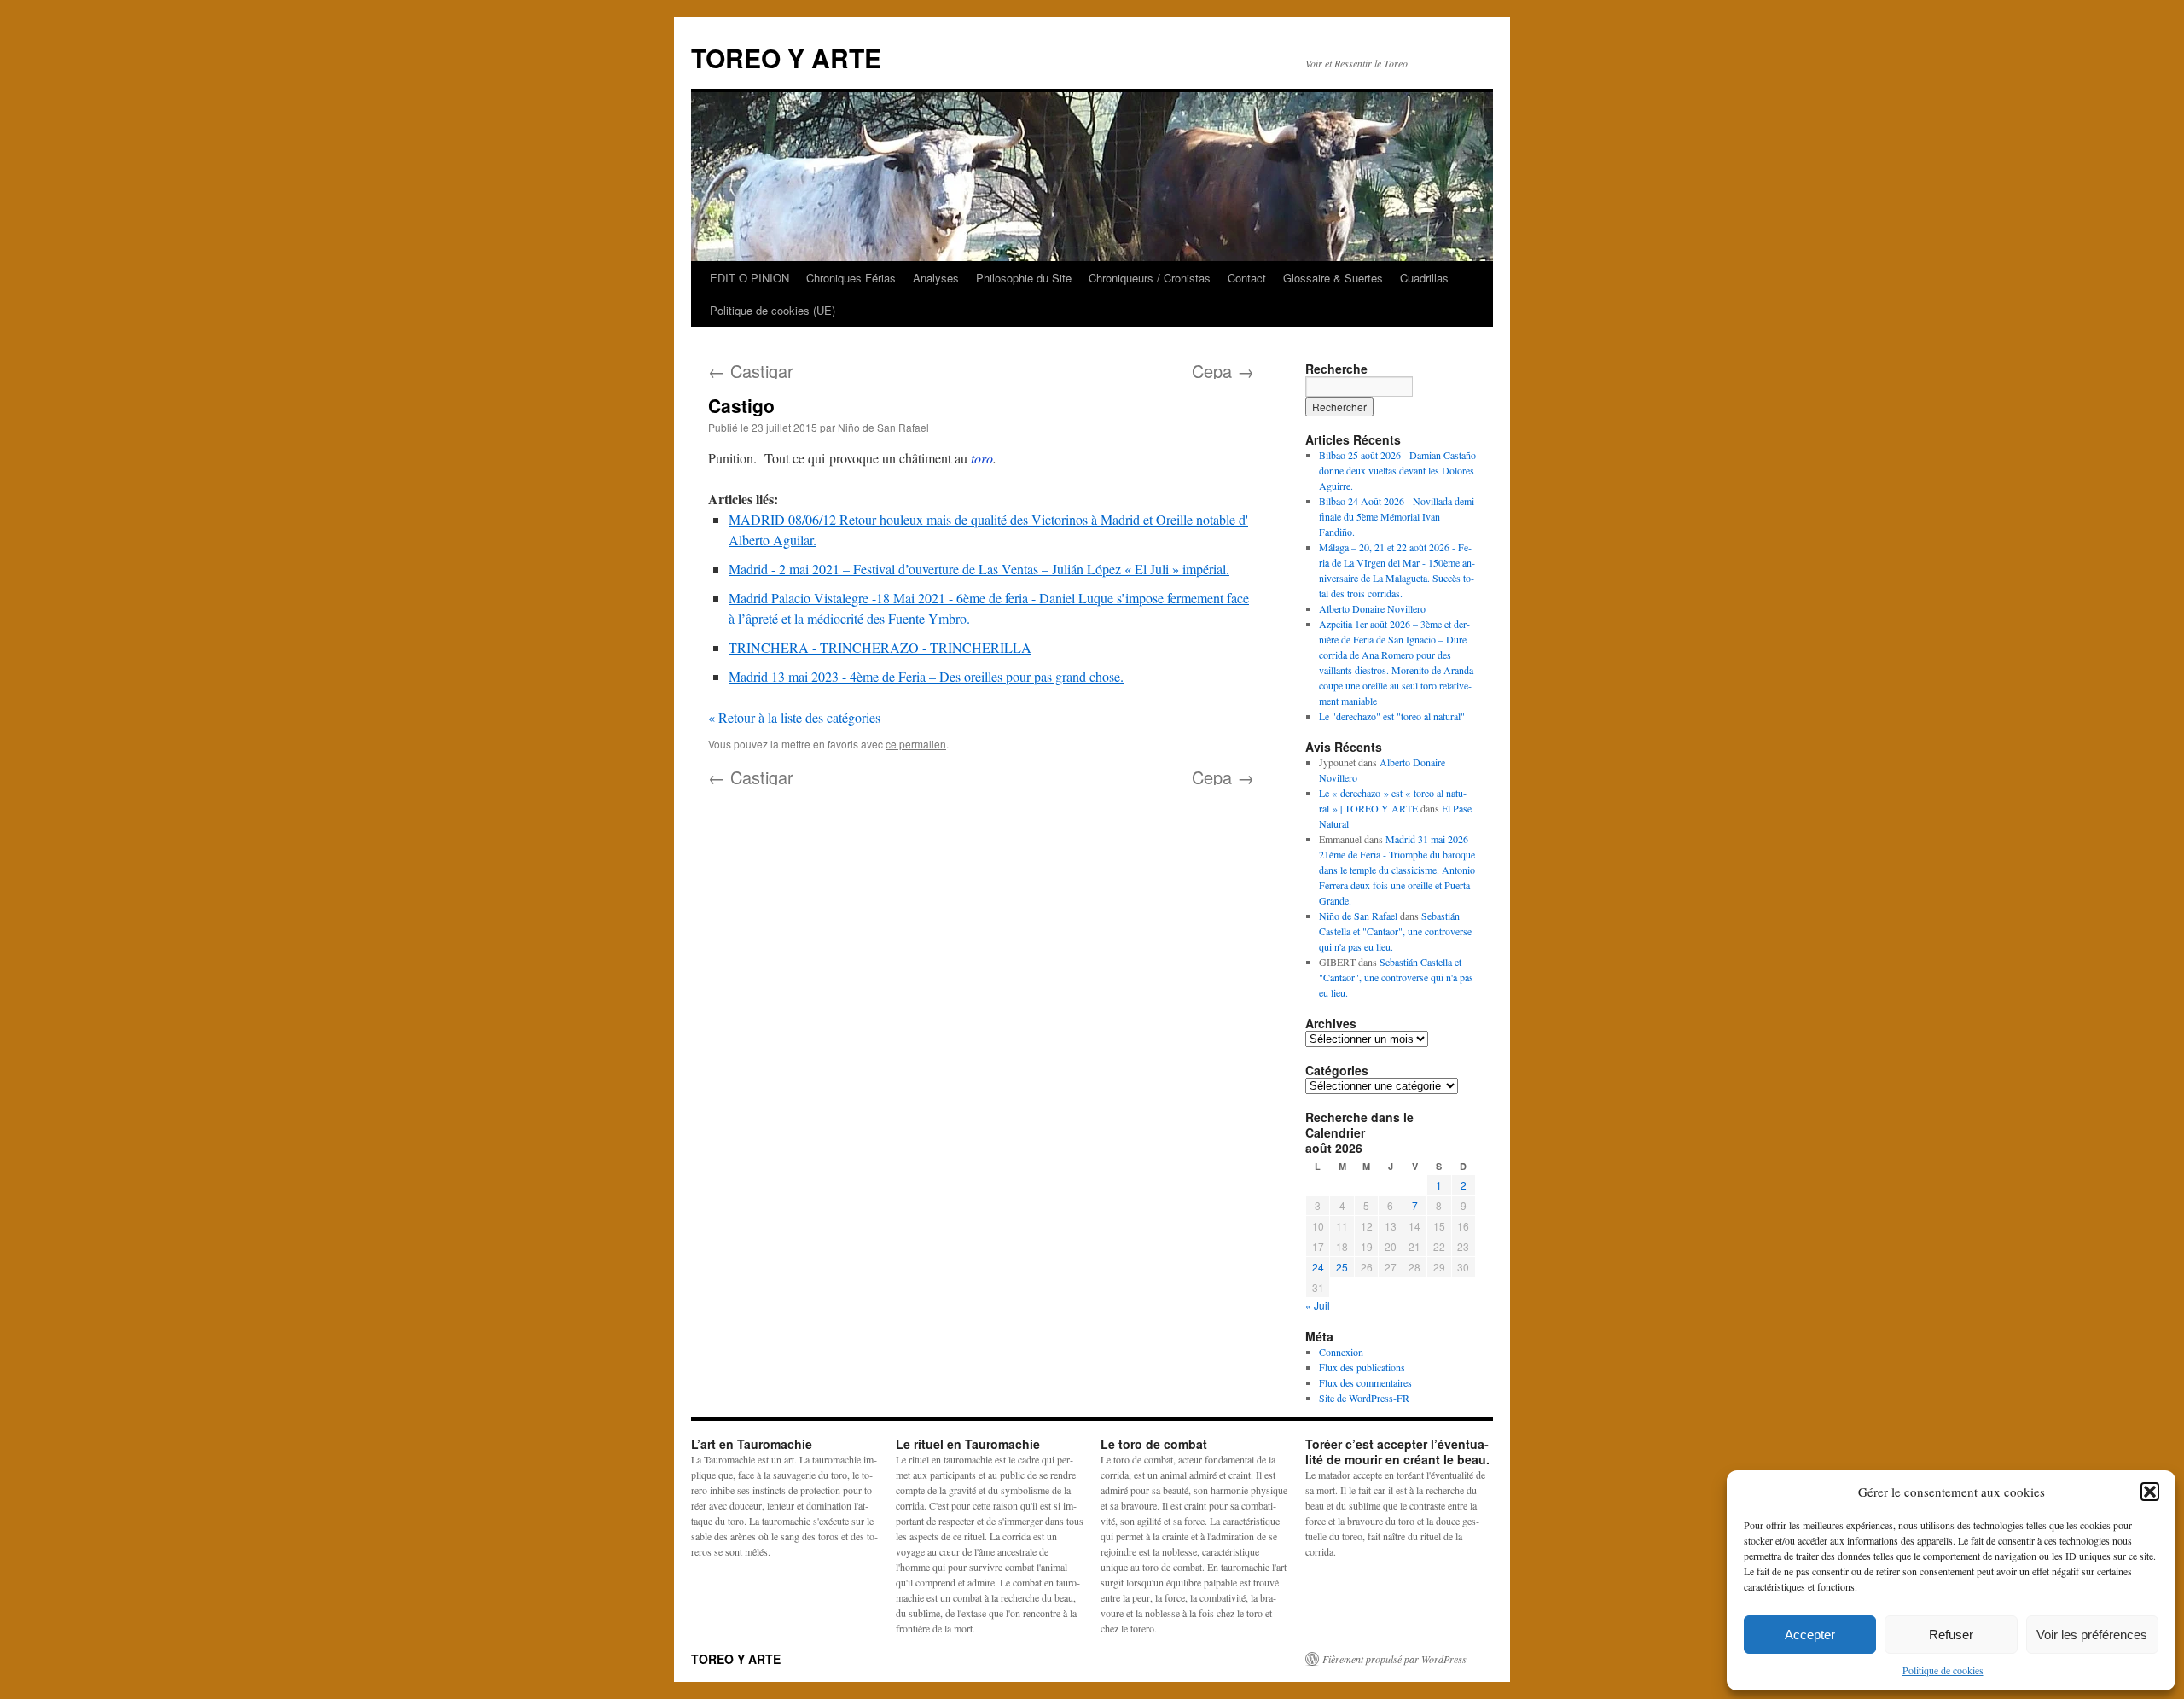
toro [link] (982, 458)
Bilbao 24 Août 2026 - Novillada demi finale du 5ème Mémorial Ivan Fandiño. (1397, 516)
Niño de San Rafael (883, 427)
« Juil (1318, 1305)
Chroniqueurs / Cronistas (1150, 278)
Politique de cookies (1943, 1670)
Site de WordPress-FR (1364, 1398)
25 (1342, 1267)
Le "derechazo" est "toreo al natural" (1392, 716)
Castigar (751, 371)
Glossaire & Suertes (1333, 278)
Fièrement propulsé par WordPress (1394, 1659)
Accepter (1810, 1635)
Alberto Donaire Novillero (1372, 608)
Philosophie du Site (1024, 278)
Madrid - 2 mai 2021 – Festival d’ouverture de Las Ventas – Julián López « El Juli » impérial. (979, 569)
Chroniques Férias (851, 278)
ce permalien (916, 744)
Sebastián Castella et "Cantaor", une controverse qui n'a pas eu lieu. (1395, 931)
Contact (1247, 278)
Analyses (936, 278)
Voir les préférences (2092, 1635)
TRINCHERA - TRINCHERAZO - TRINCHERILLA (880, 647)
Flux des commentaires (1365, 1382)
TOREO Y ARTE (786, 58)
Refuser (1951, 1635)
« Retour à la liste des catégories (794, 717)
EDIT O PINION (749, 278)
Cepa (1223, 371)
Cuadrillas (1424, 278)
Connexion (1341, 1352)
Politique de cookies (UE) (773, 310)
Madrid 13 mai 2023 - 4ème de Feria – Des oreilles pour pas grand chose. (926, 676)
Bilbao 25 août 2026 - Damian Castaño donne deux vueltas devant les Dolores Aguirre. (1397, 470)
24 (1318, 1267)
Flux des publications (1362, 1367)
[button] (2150, 1492)
